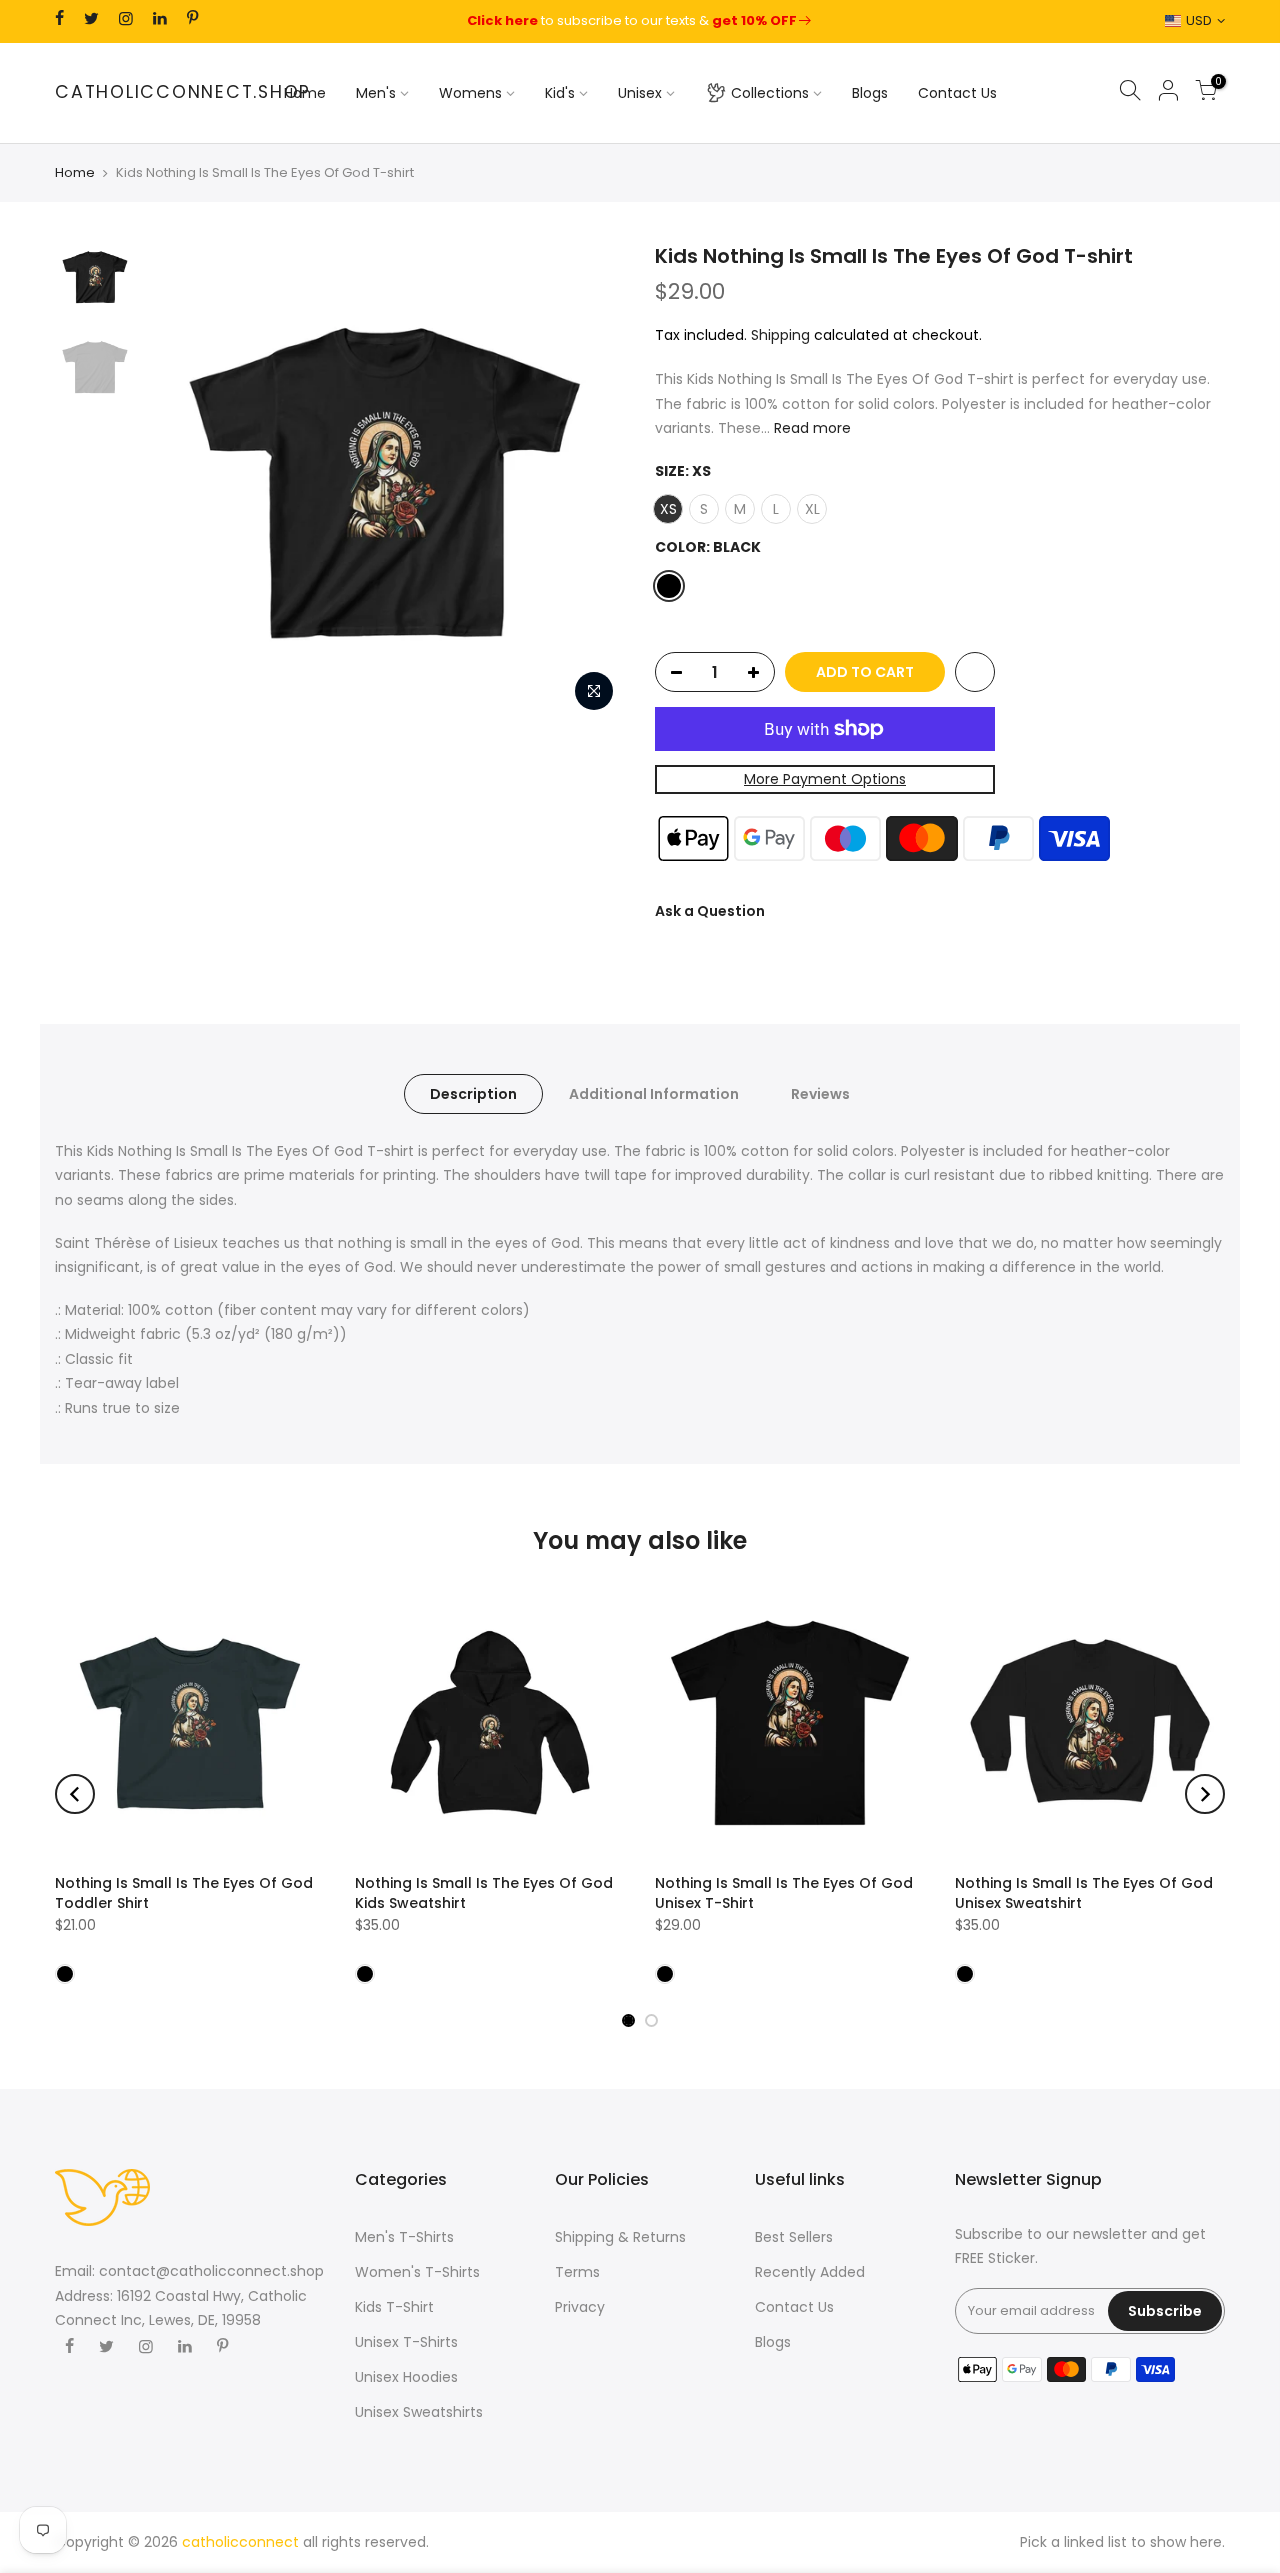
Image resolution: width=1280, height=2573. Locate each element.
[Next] (590, 482)
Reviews (820, 1094)
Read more (810, 428)
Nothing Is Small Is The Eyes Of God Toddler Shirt (184, 1893)
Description (473, 1094)
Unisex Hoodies (406, 2377)
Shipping (780, 334)
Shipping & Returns (620, 2237)
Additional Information (654, 1094)
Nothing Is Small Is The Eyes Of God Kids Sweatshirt (484, 1893)
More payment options (825, 779)
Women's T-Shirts (417, 2272)
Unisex (640, 93)
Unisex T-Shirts (406, 2342)
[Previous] (180, 482)
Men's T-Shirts (404, 2237)
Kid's (560, 93)
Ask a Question (710, 910)
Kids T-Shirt (394, 2307)
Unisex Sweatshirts (419, 2412)
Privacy (580, 2307)
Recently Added (810, 2272)
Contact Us (957, 93)
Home (305, 93)
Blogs (870, 93)
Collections (770, 93)
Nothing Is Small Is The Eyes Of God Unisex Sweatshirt (1084, 1893)
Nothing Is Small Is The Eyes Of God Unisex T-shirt (784, 1893)
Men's (376, 93)
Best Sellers (794, 2237)
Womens (470, 93)
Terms (577, 2272)
